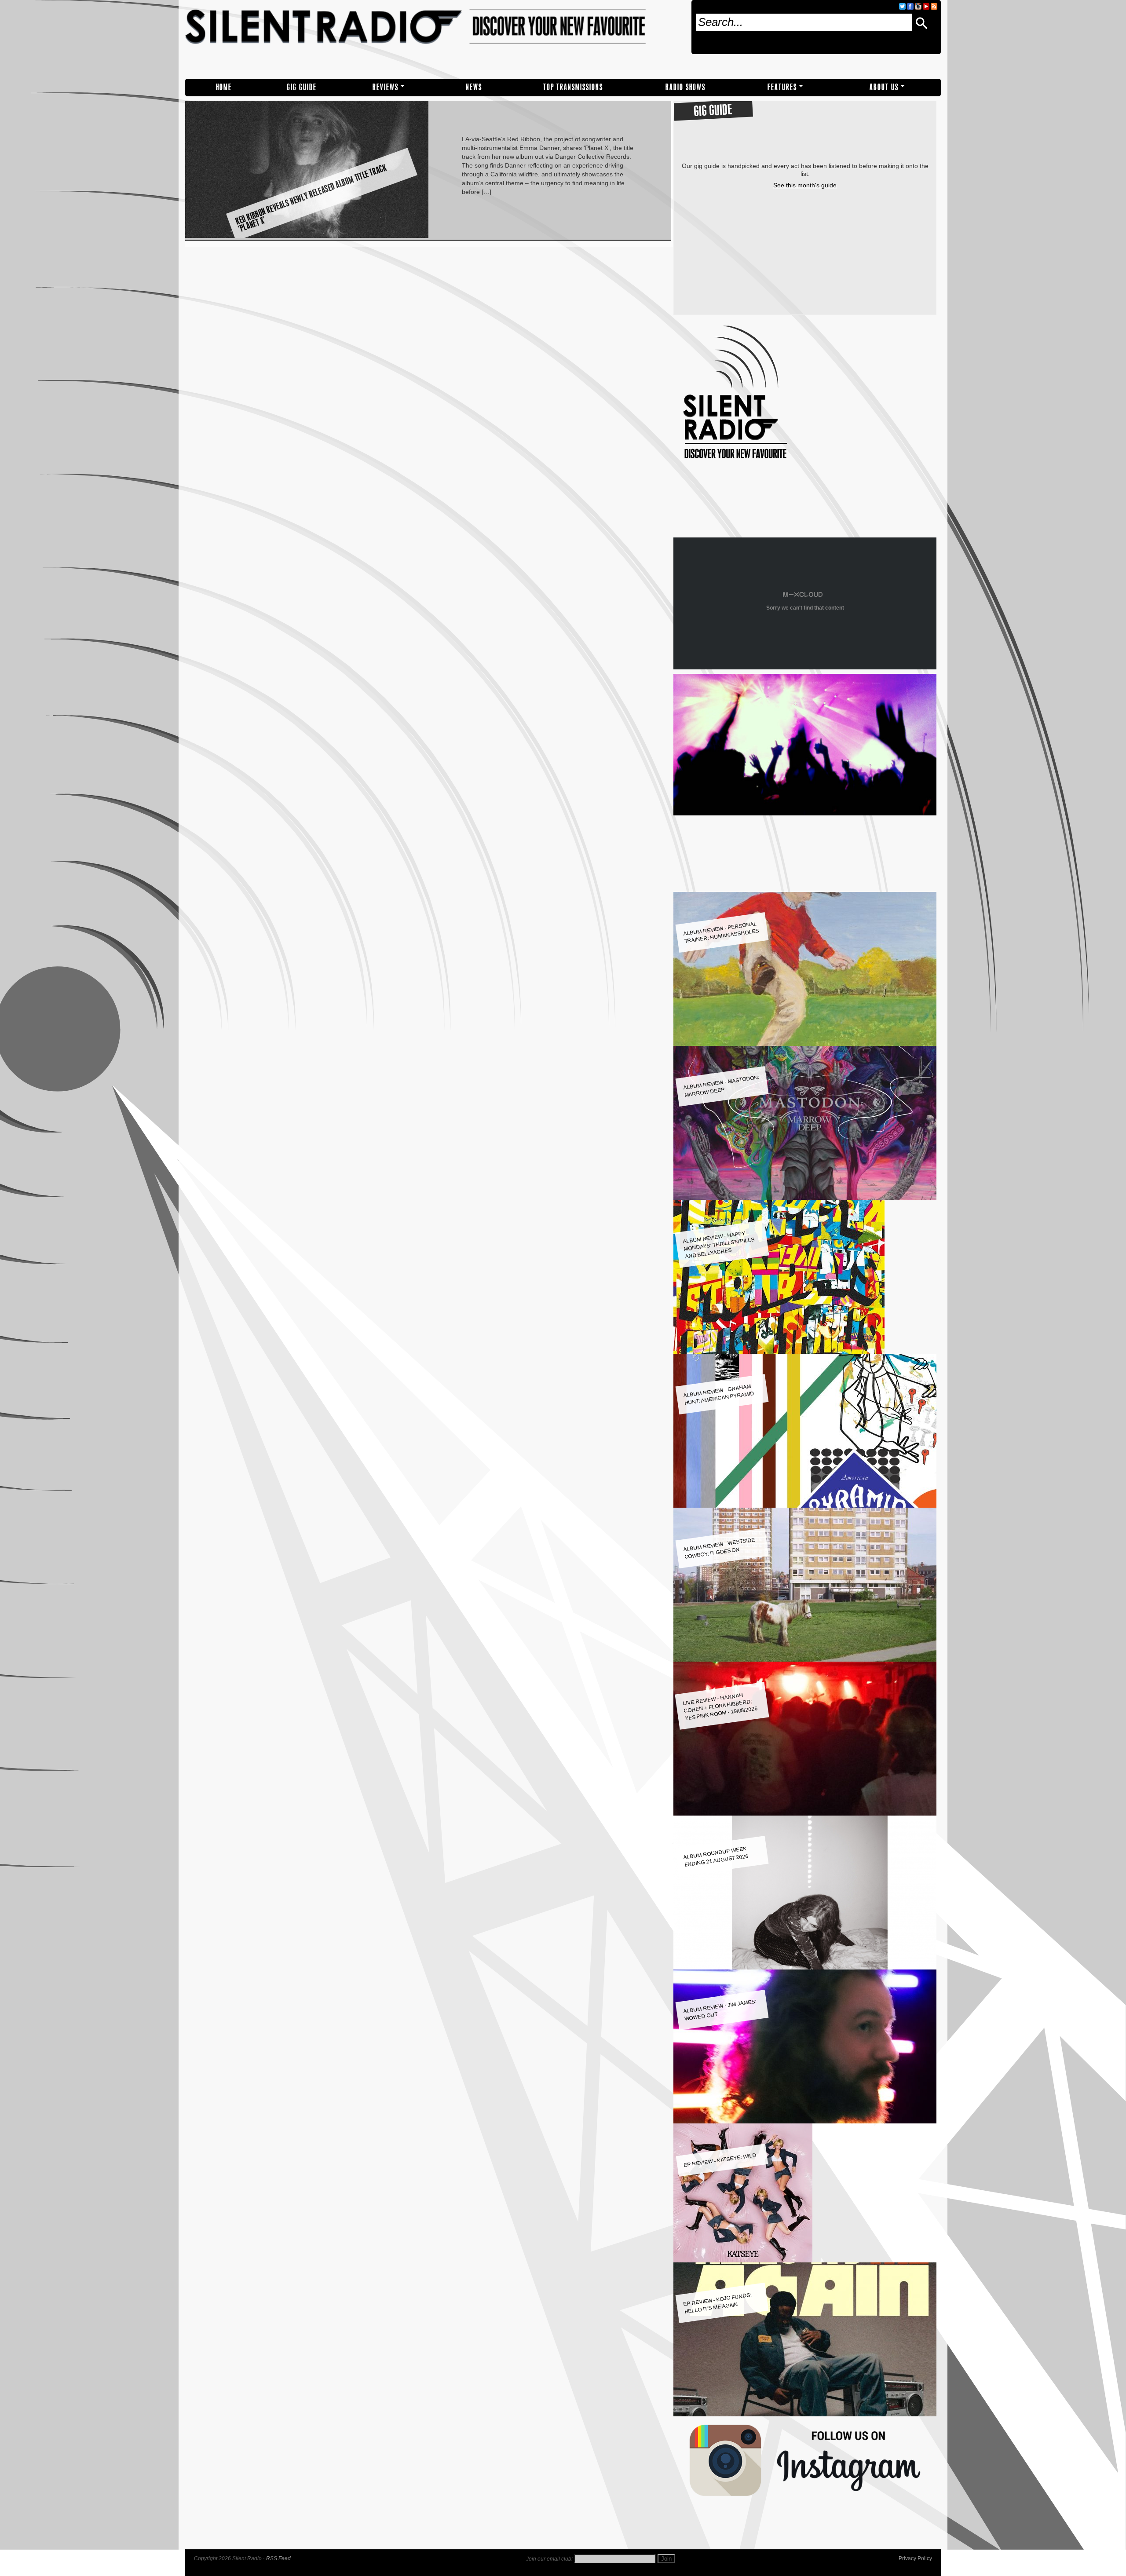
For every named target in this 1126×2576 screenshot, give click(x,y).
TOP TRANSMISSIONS (573, 87)
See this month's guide (805, 185)
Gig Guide (302, 87)
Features (782, 87)
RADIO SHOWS (685, 87)
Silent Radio (435, 39)
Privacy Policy (915, 2558)
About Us (884, 87)
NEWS (474, 87)
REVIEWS (386, 87)
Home (224, 87)
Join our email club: (549, 2559)
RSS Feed (278, 2558)
